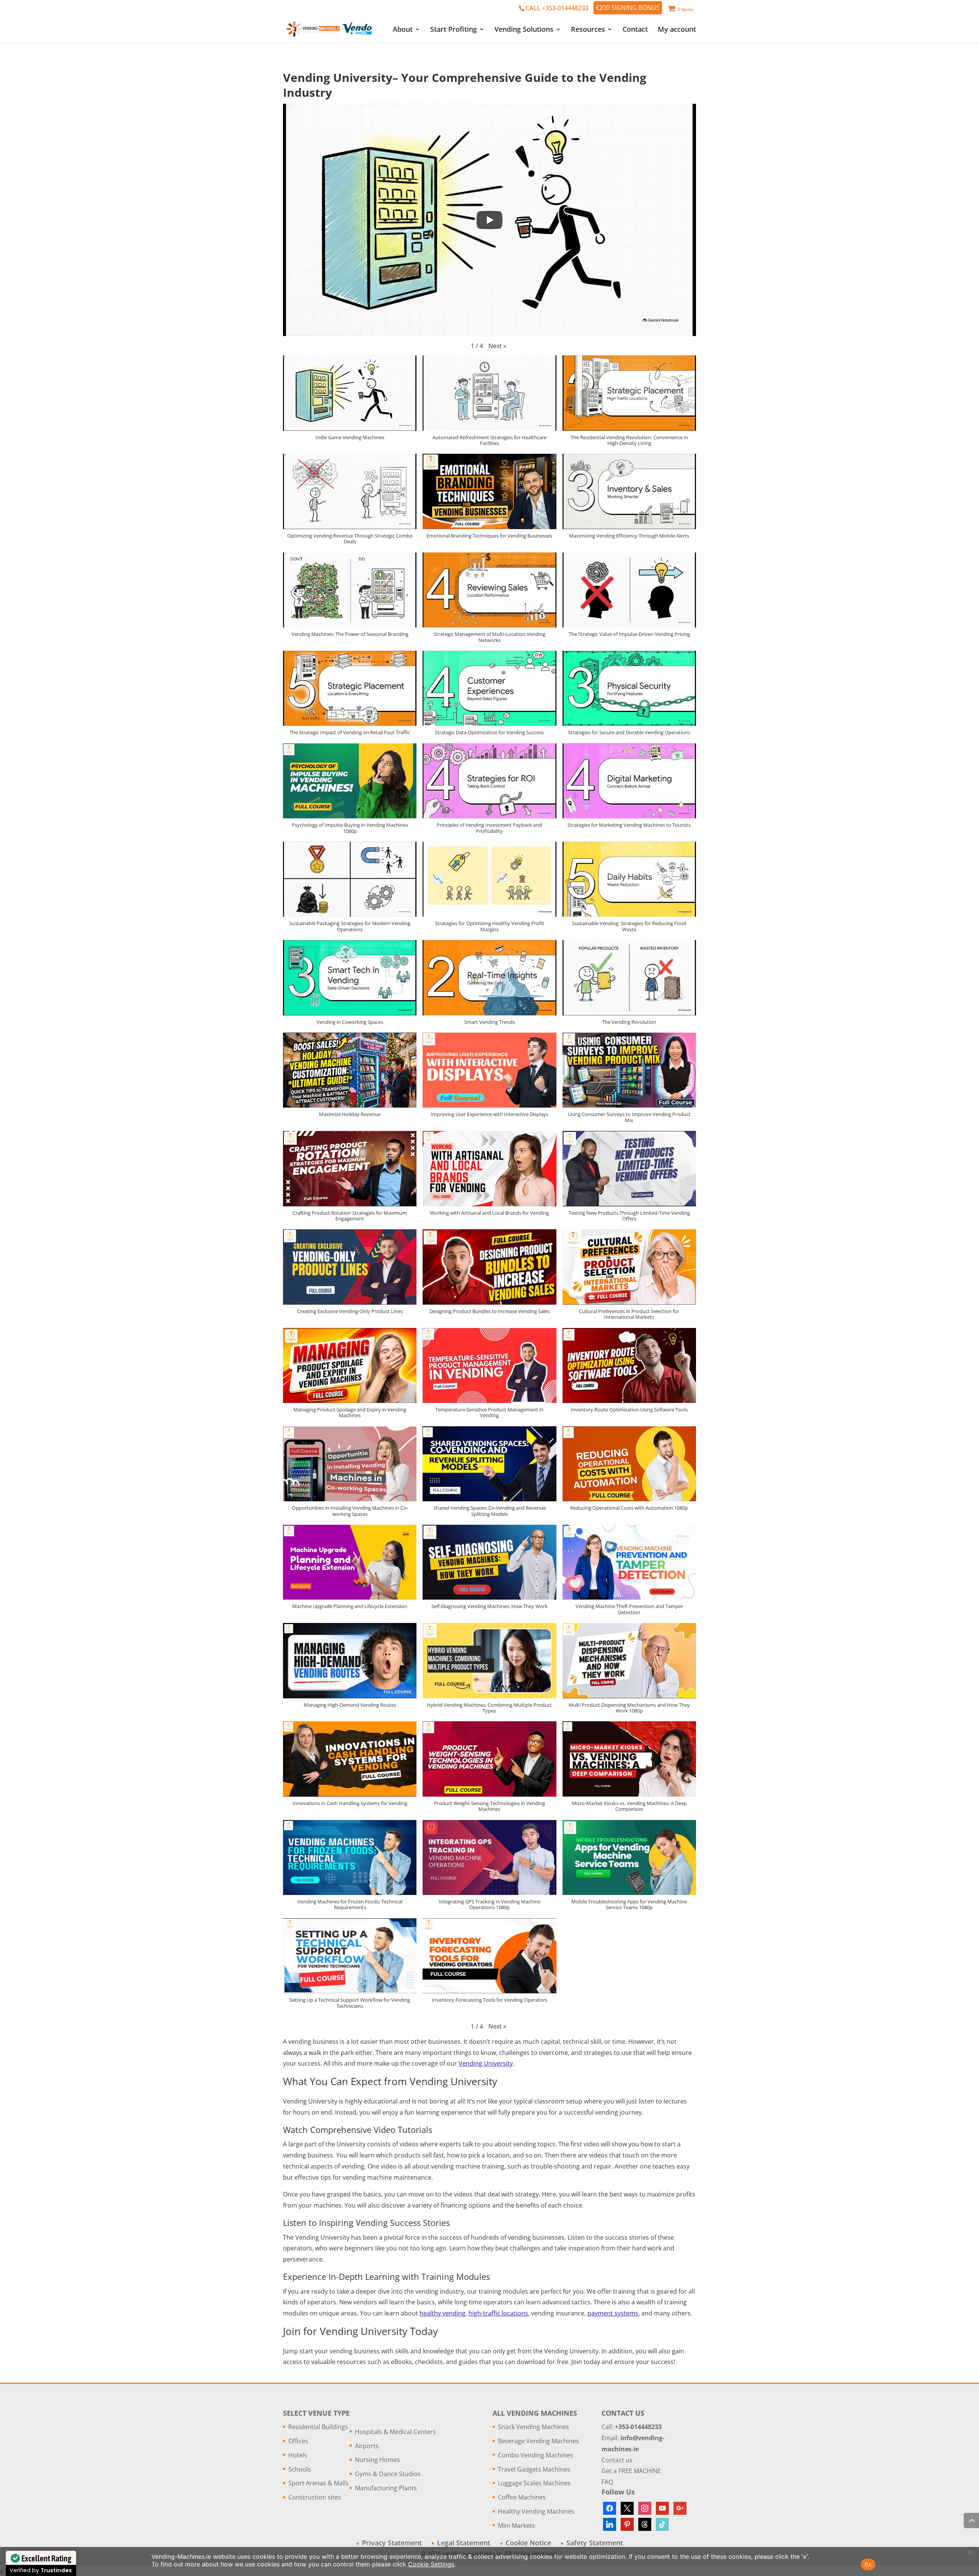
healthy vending (442, 2313)
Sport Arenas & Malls (319, 2483)
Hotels (298, 2455)
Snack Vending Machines (533, 2427)
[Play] (489, 220)
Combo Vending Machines (536, 2455)
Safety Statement (595, 2543)
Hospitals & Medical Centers (395, 2432)
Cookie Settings (431, 2564)
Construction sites (315, 2497)
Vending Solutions (524, 30)
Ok (868, 2565)
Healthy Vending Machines (536, 2511)
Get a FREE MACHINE (631, 2471)
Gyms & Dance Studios (388, 2474)
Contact (635, 30)
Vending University (486, 2063)
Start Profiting (454, 30)
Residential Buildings (318, 2427)
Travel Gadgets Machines (534, 2469)
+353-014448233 (638, 2427)
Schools (300, 2469)
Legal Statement (464, 2543)
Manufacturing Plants (386, 2488)
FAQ (607, 2482)
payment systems (613, 2313)
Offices (298, 2441)
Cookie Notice (528, 2543)
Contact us (617, 2460)
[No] (969, 2552)
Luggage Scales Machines (534, 2483)
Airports (367, 2446)
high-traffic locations (498, 2313)
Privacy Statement (392, 2543)
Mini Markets (516, 2525)
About (403, 30)
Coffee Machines (522, 2497)
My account (677, 30)
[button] (497, 346)
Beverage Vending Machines (538, 2441)
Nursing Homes (377, 2460)
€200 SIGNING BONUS (628, 8)
